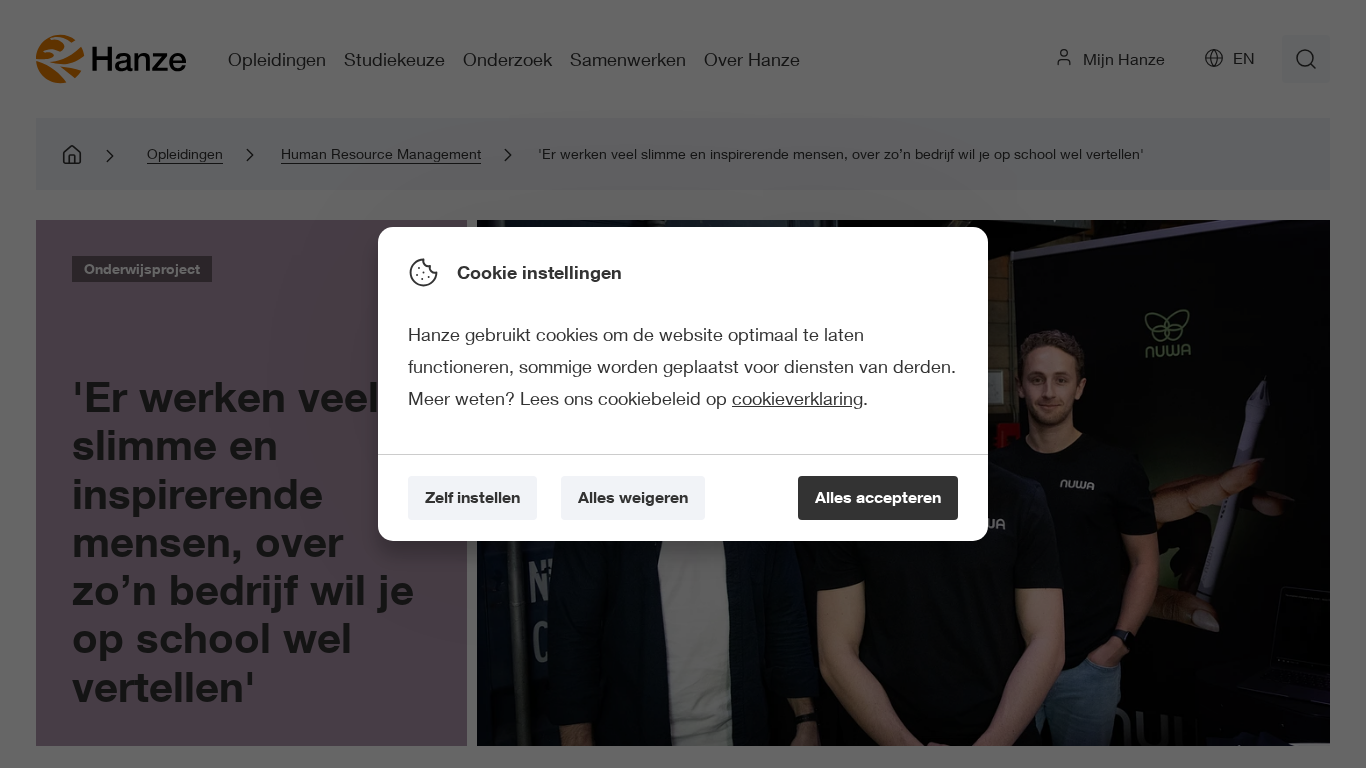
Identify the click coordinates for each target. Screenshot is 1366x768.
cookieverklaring (797, 398)
